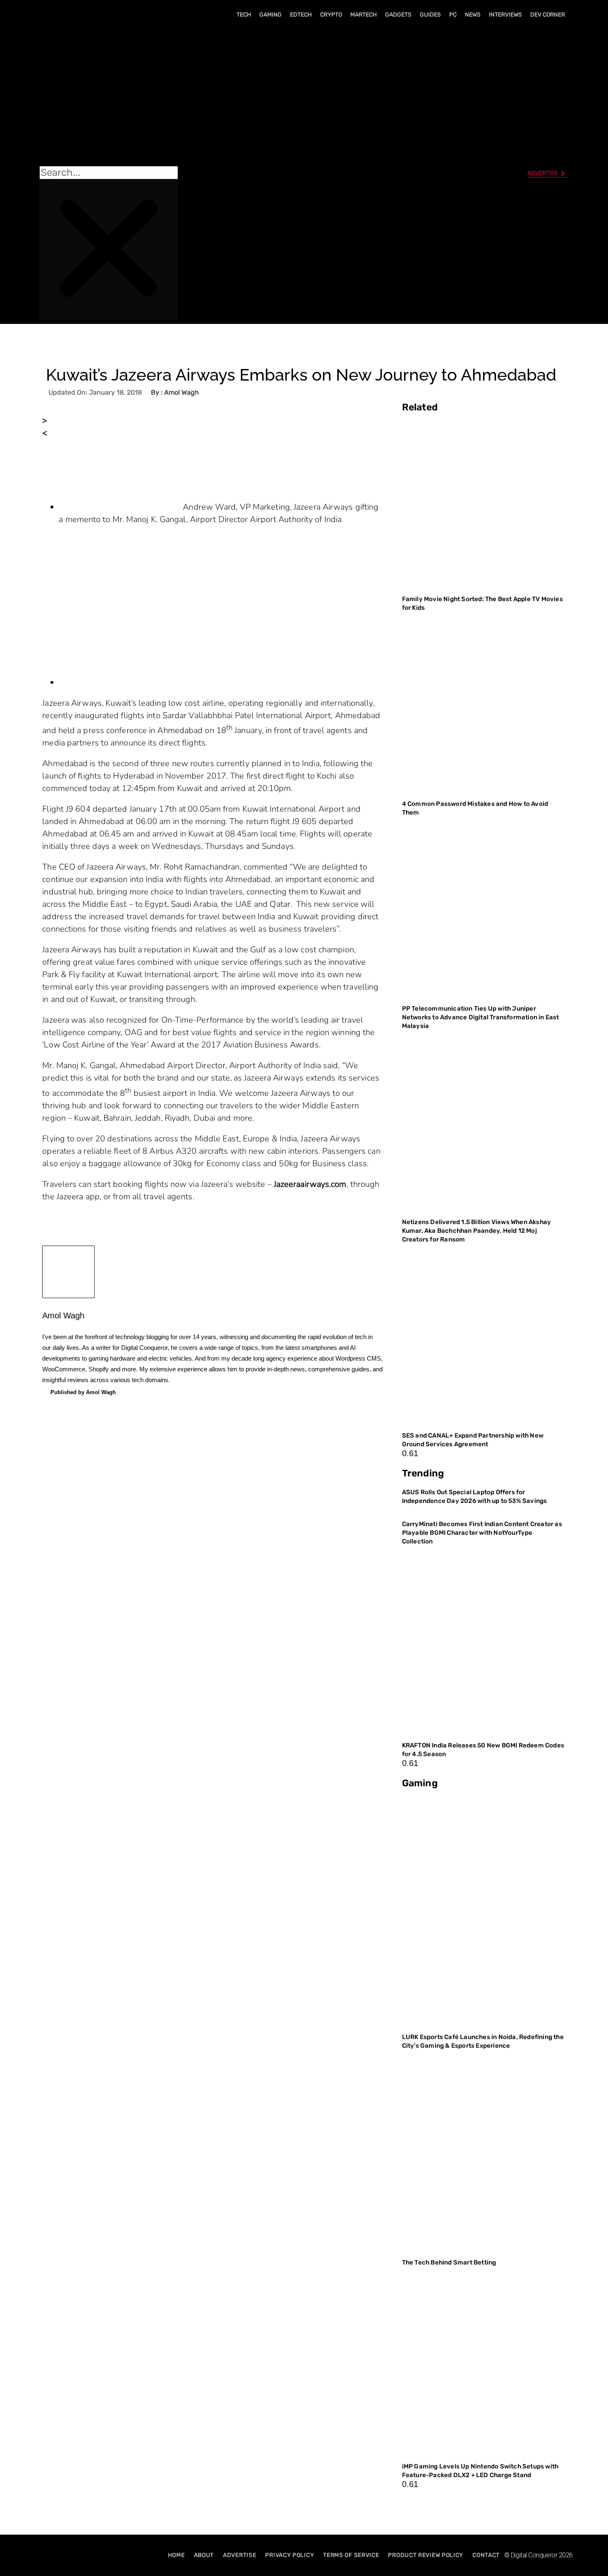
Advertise (239, 2555)
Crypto (331, 15)
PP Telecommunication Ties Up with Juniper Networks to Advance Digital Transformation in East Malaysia (481, 1017)
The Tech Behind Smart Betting (450, 2262)
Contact (486, 2555)
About (204, 2555)
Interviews (505, 15)
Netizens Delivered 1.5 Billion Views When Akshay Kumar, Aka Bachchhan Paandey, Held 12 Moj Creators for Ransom (477, 1231)
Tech (244, 15)
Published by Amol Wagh (83, 1392)
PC (453, 15)
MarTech (364, 15)
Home (176, 2555)
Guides (430, 15)
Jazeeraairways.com (310, 1184)
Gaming (270, 15)
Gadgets (398, 15)
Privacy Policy (290, 2555)
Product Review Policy (426, 2555)
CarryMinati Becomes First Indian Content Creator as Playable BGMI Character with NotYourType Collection (482, 1533)
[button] (109, 96)
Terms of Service (351, 2555)
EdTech (301, 15)
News (473, 15)
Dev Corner (548, 15)
